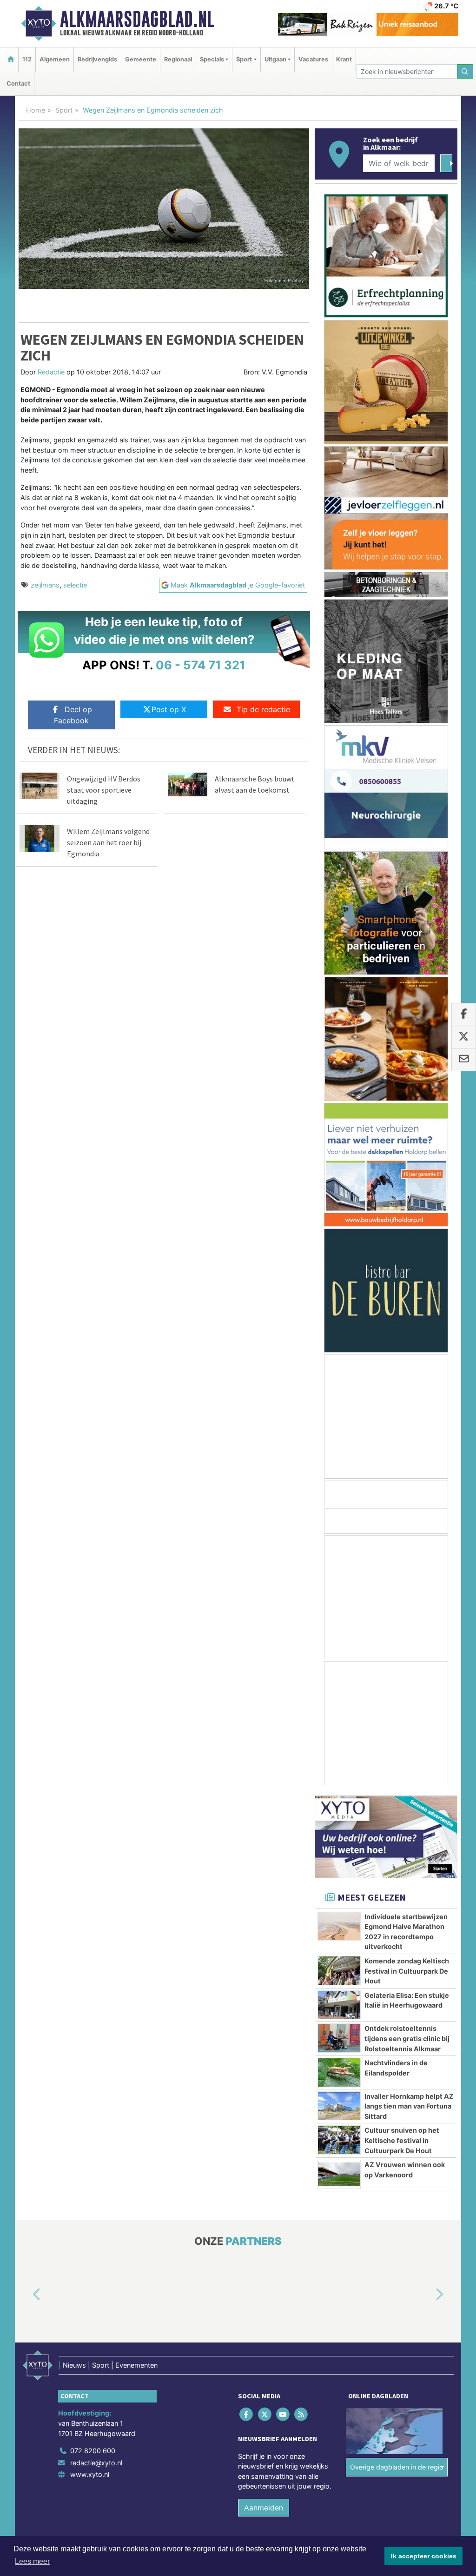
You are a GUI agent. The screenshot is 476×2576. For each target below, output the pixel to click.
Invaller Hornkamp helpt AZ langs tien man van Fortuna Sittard (409, 2106)
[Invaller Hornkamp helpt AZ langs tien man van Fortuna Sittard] (339, 2106)
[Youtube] (283, 2414)
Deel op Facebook (73, 715)
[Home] (11, 59)
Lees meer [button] (32, 2561)
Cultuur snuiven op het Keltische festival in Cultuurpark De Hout (402, 2140)
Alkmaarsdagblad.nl (137, 19)
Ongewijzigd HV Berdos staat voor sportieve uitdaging (104, 790)
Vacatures (313, 59)
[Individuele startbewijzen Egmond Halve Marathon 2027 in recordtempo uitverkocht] (339, 1926)
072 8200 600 (93, 2451)
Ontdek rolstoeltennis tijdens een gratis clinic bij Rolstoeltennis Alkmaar (407, 2038)
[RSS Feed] (302, 2414)
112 (27, 59)
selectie (75, 585)
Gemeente (141, 59)
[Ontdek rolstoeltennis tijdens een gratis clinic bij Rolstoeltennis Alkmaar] (339, 2038)
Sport (64, 110)
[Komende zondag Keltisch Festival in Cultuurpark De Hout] (339, 1970)
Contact (18, 83)
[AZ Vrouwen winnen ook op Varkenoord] (339, 2174)
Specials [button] (212, 59)
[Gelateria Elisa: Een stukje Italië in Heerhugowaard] (339, 2005)
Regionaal (178, 59)
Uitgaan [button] (275, 59)
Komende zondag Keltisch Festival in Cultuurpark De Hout (407, 1971)
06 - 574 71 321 (201, 665)
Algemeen (55, 59)
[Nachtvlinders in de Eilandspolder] (339, 2072)
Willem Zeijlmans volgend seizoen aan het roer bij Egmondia (108, 842)
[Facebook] (247, 2414)
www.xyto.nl (90, 2475)
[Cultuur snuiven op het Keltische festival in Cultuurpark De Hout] (339, 2140)
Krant (344, 59)
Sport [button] (244, 59)
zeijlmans (45, 585)
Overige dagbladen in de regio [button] (397, 2467)
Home (36, 110)
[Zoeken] (465, 71)
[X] (265, 2414)
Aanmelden (264, 2508)
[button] (26, 2295)
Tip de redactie (263, 709)
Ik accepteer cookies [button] (424, 2556)
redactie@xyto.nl (96, 2463)
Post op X (169, 709)
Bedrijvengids (97, 59)
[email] (464, 1060)
